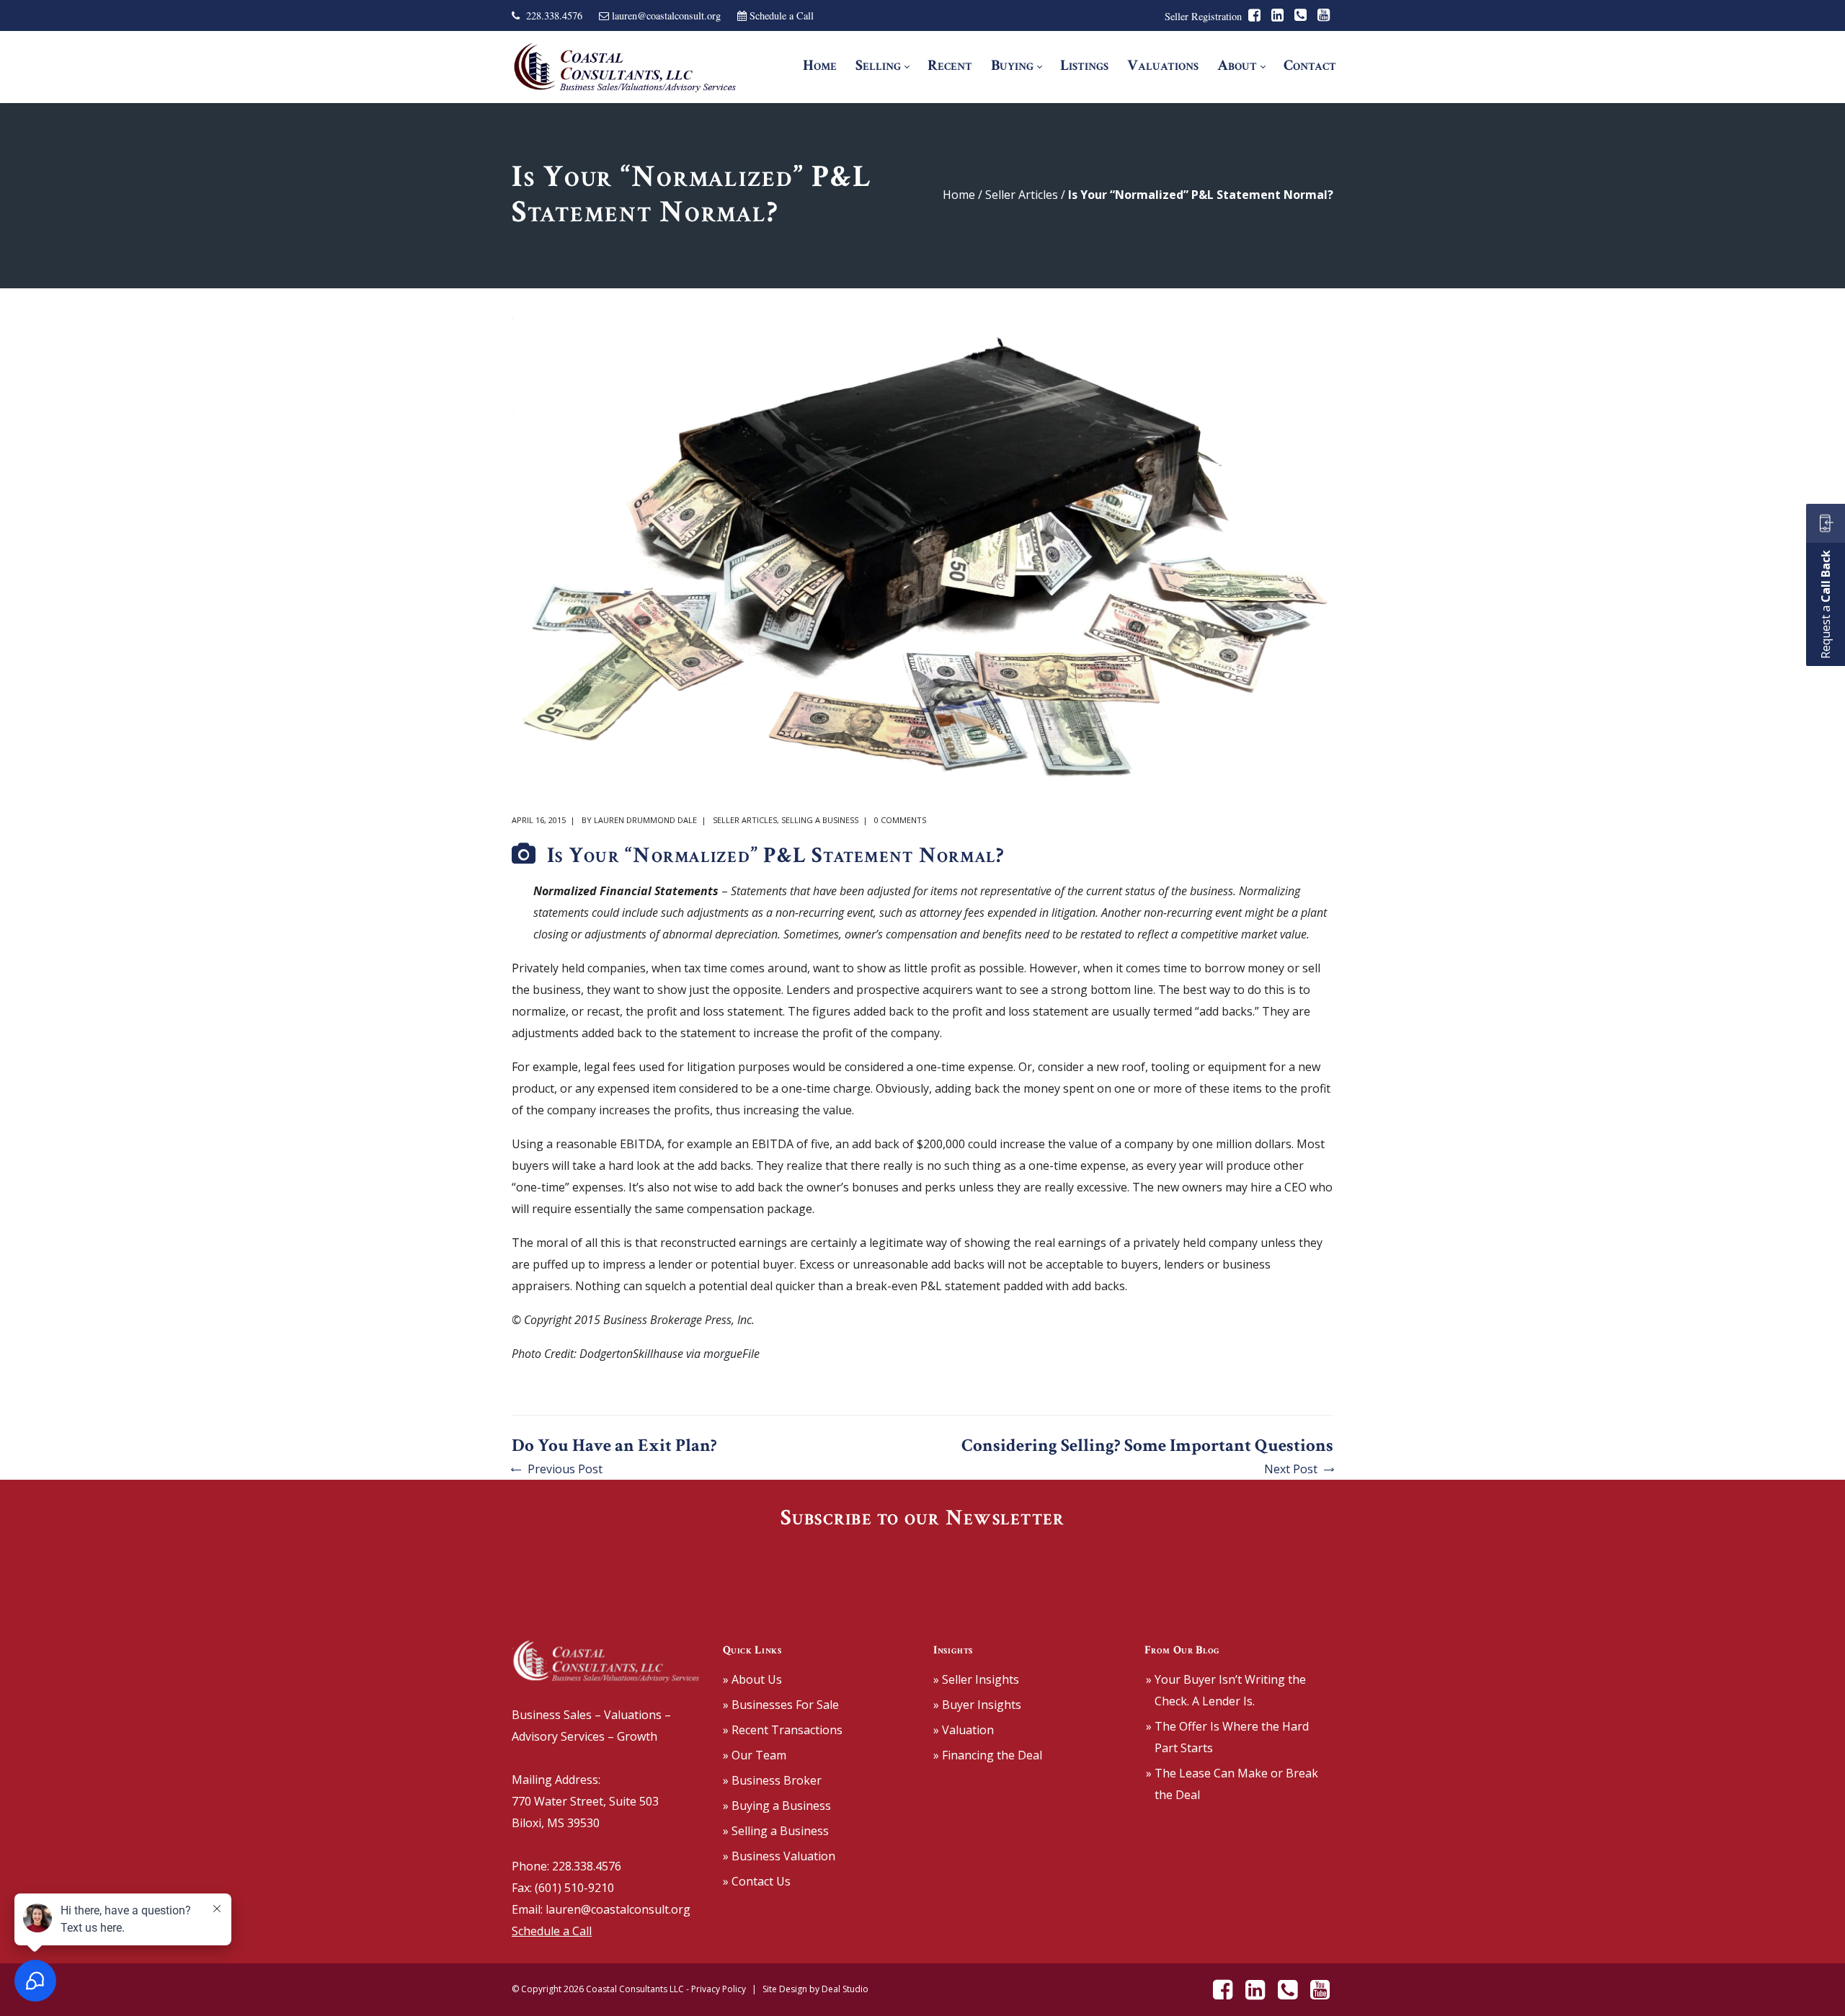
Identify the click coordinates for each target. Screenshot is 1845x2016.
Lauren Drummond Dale (645, 820)
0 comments (900, 820)
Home (959, 195)
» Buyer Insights (977, 1705)
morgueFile (732, 1354)
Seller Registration (1203, 16)
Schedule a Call (782, 15)
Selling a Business (820, 820)
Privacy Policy (719, 1989)
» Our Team (755, 1755)
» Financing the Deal (988, 1755)
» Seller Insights (976, 1679)
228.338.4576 (554, 15)
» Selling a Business (776, 1831)
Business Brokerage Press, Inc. (679, 1320)
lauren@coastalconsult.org (666, 15)
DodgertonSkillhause (631, 1354)
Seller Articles (1022, 195)
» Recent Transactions (783, 1730)
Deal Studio (845, 1989)
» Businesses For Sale (781, 1705)
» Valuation (964, 1730)
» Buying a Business (777, 1806)
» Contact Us (757, 1881)
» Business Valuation (779, 1856)
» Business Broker (772, 1780)
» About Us (752, 1679)
